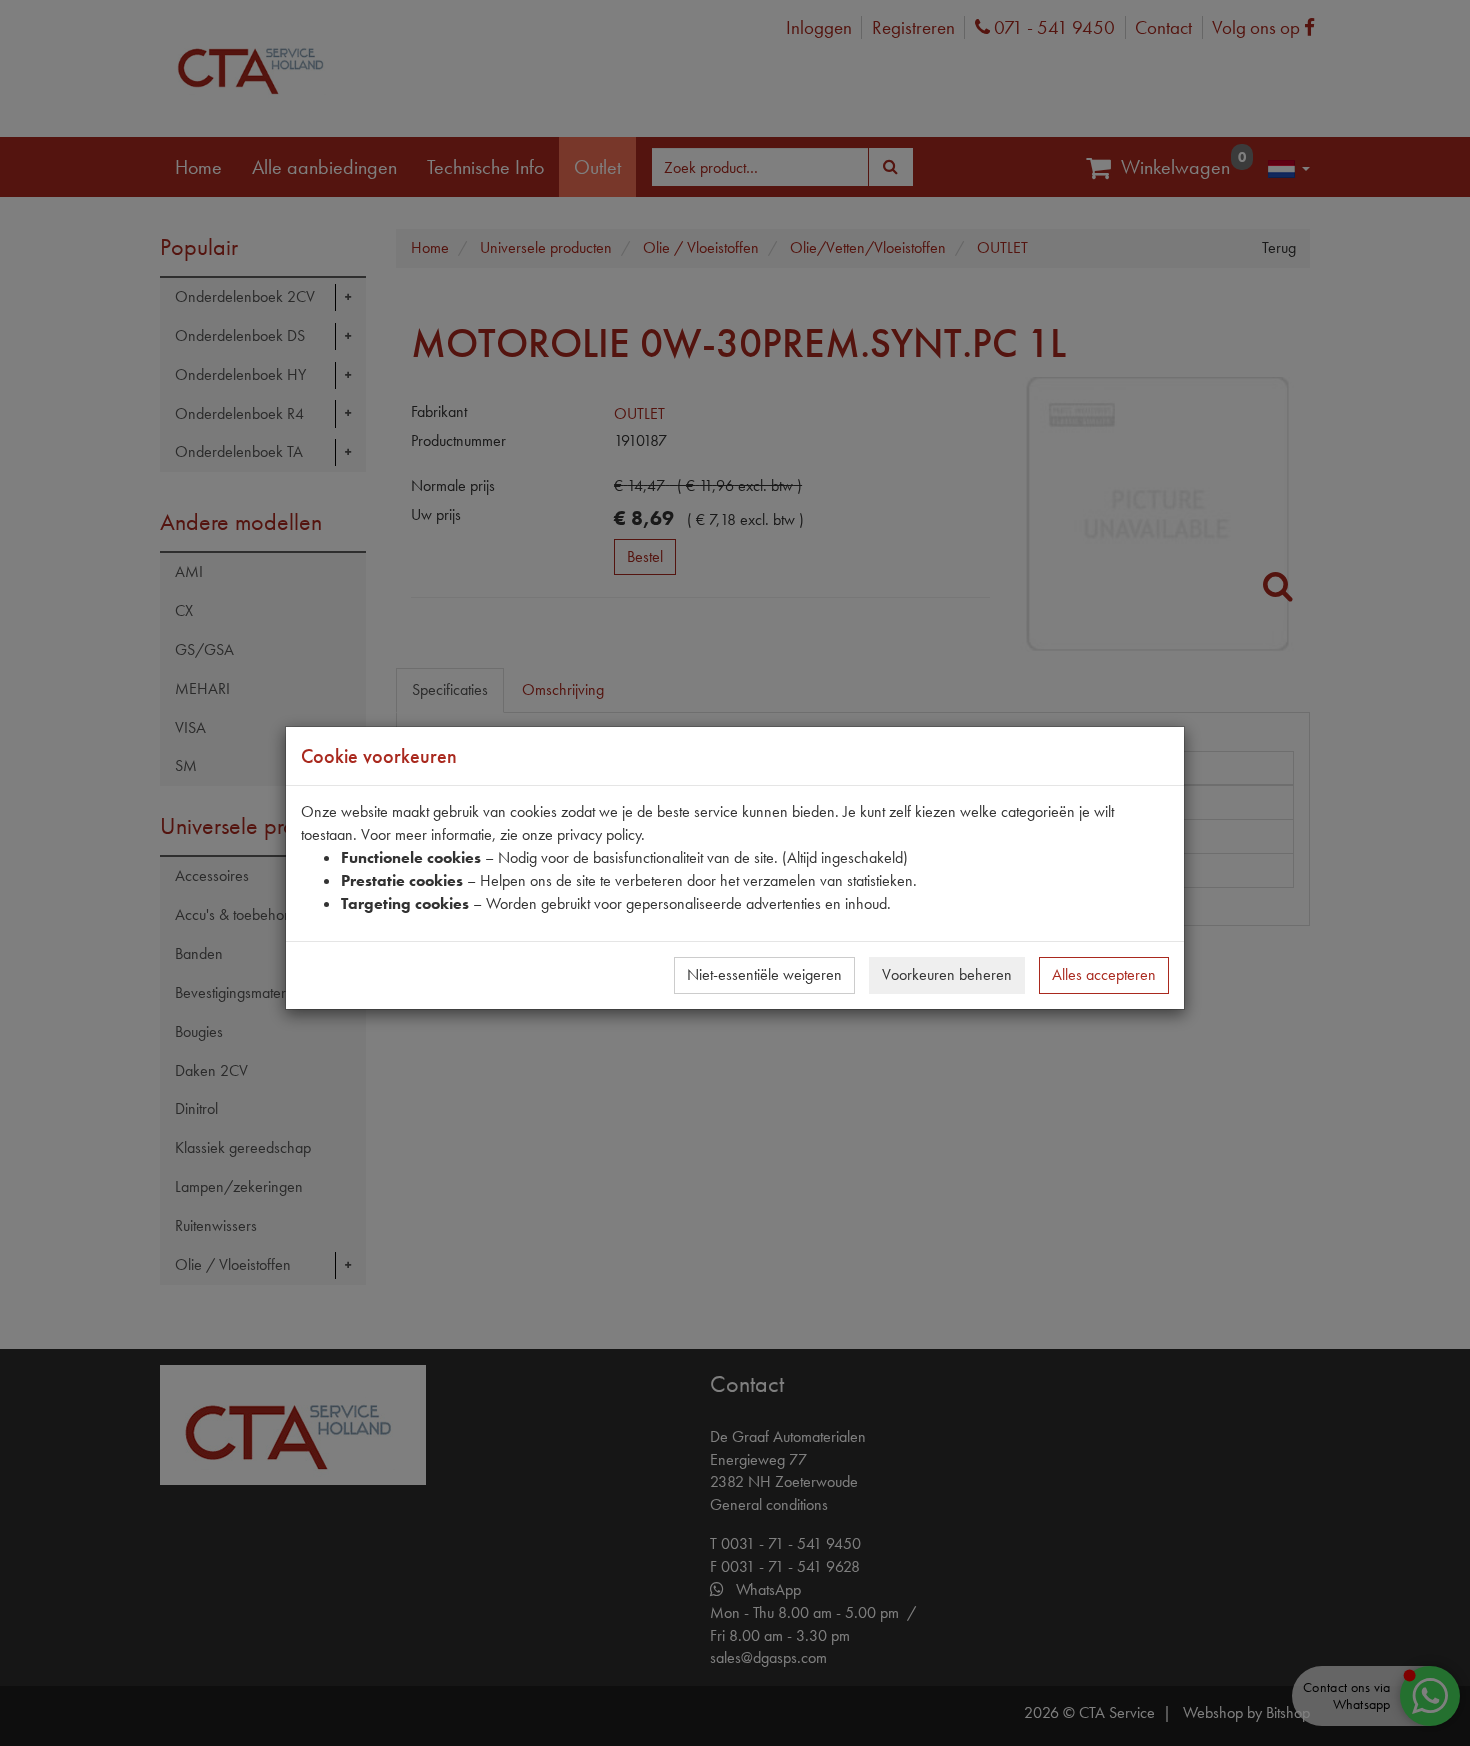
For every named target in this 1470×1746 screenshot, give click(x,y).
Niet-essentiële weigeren (764, 974)
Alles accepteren (1104, 974)
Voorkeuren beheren (947, 974)
